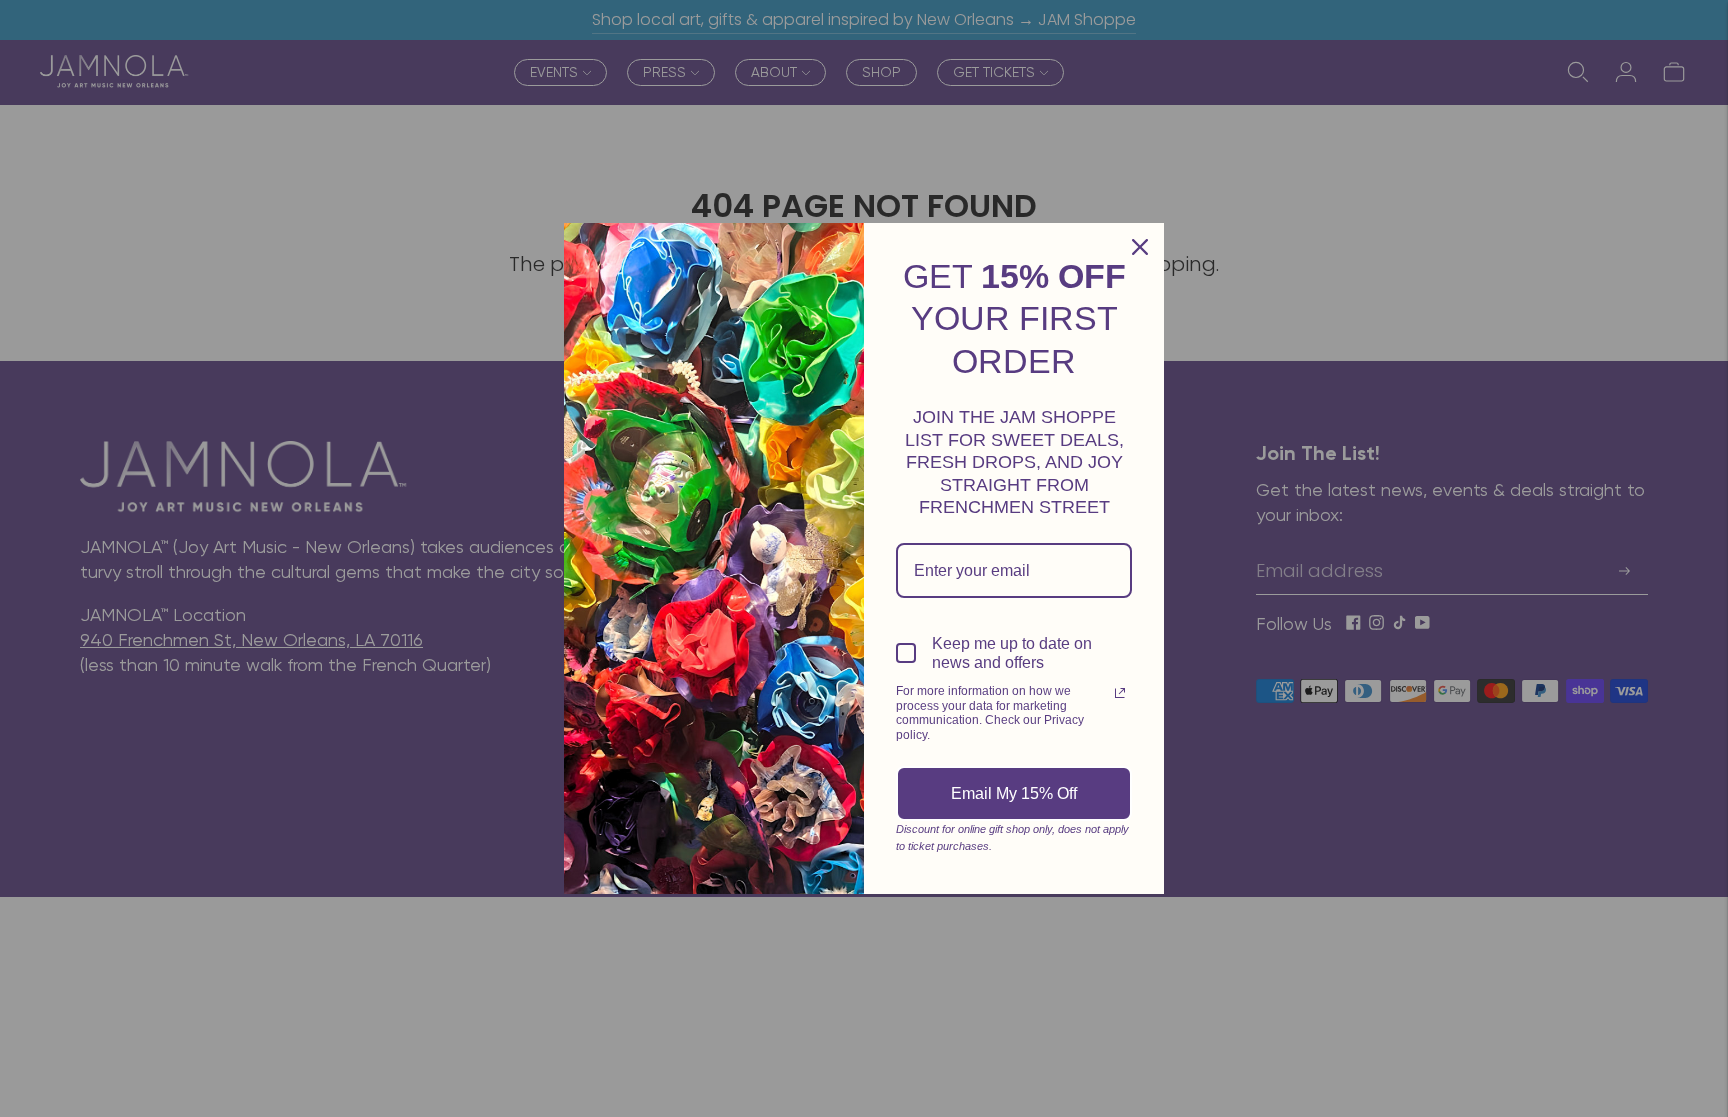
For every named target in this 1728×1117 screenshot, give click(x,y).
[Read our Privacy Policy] (1120, 693)
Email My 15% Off (1014, 793)
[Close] (1140, 247)
